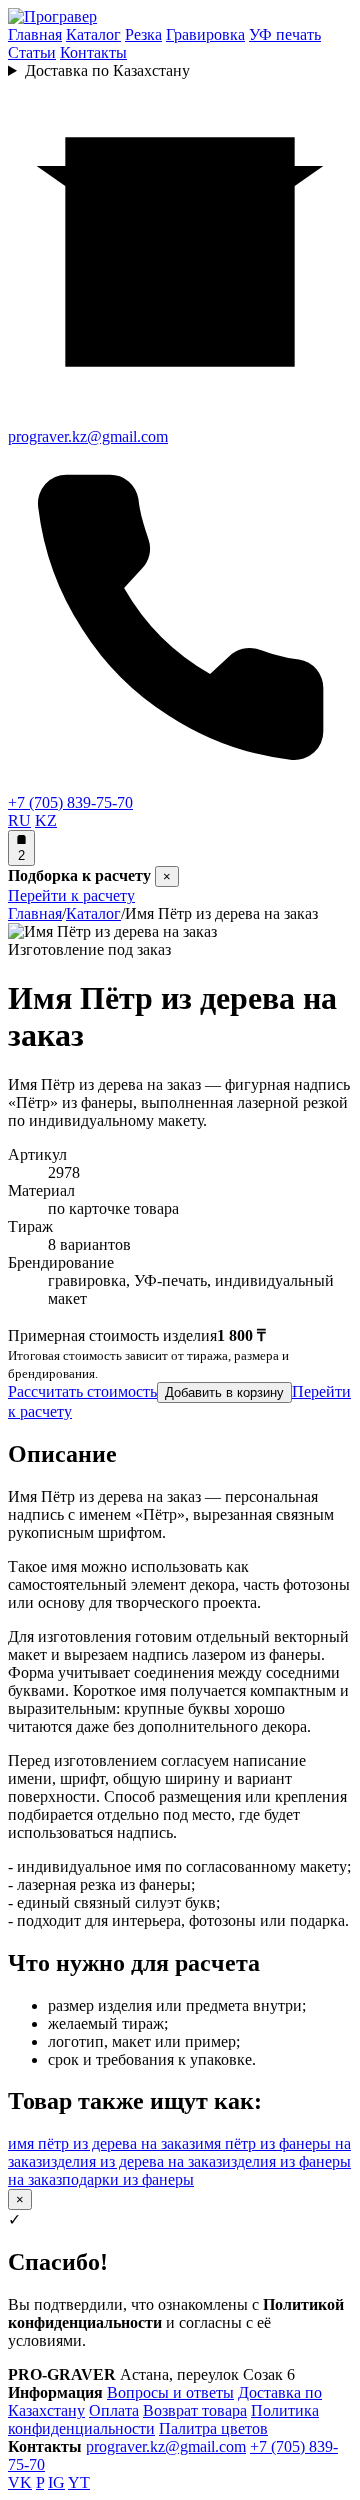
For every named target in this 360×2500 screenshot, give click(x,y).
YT (79, 2482)
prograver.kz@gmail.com (166, 2446)
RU (19, 820)
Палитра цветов (213, 2428)
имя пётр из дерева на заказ (101, 2143)
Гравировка (205, 34)
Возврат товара (195, 2410)
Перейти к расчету (71, 895)
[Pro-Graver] (52, 16)
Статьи (32, 52)
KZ (46, 820)
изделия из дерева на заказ (132, 2161)
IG (56, 2482)
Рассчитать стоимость (82, 1391)
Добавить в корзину (224, 1392)
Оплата (114, 2410)
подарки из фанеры (128, 2179)
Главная (35, 34)
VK (20, 2482)
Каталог (93, 34)
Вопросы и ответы (170, 2392)
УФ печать (285, 34)
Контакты (93, 52)
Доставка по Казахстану (107, 70)
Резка (143, 34)
